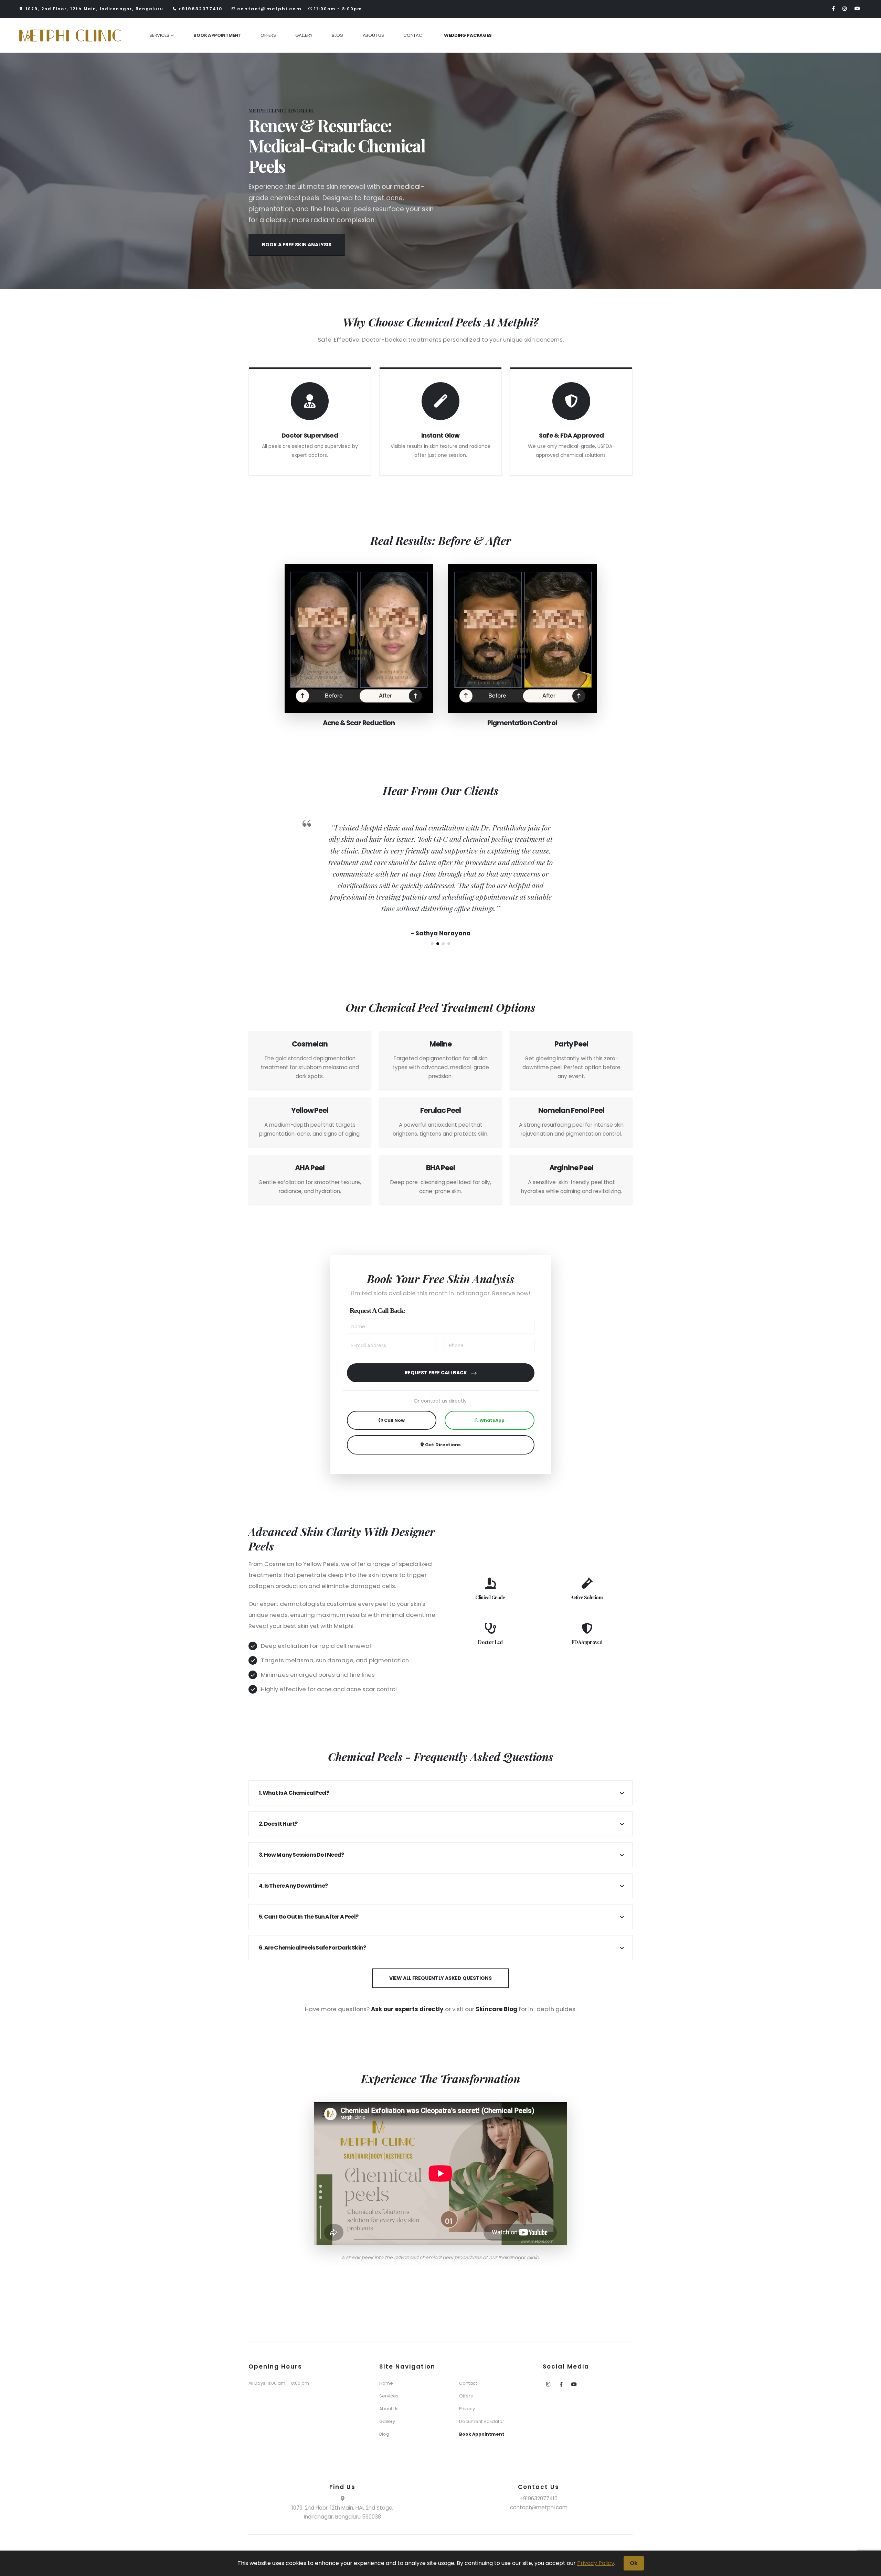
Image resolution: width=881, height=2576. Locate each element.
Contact (414, 35)
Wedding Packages (468, 35)
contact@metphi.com (269, 9)
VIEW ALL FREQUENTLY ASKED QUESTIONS (440, 1978)
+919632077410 (200, 9)
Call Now (394, 1420)
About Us (373, 35)
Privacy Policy (596, 2563)
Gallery (304, 35)
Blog (337, 35)
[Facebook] (834, 8)
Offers (268, 35)
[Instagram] (845, 8)
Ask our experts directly (407, 2009)
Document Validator (482, 2421)
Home (386, 2383)
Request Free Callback (436, 1373)
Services (159, 35)
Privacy (467, 2409)
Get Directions (442, 1445)
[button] (432, 944)
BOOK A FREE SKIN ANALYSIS (297, 245)
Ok (634, 2563)
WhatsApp (491, 1420)
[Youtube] (858, 8)
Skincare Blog (496, 2009)
